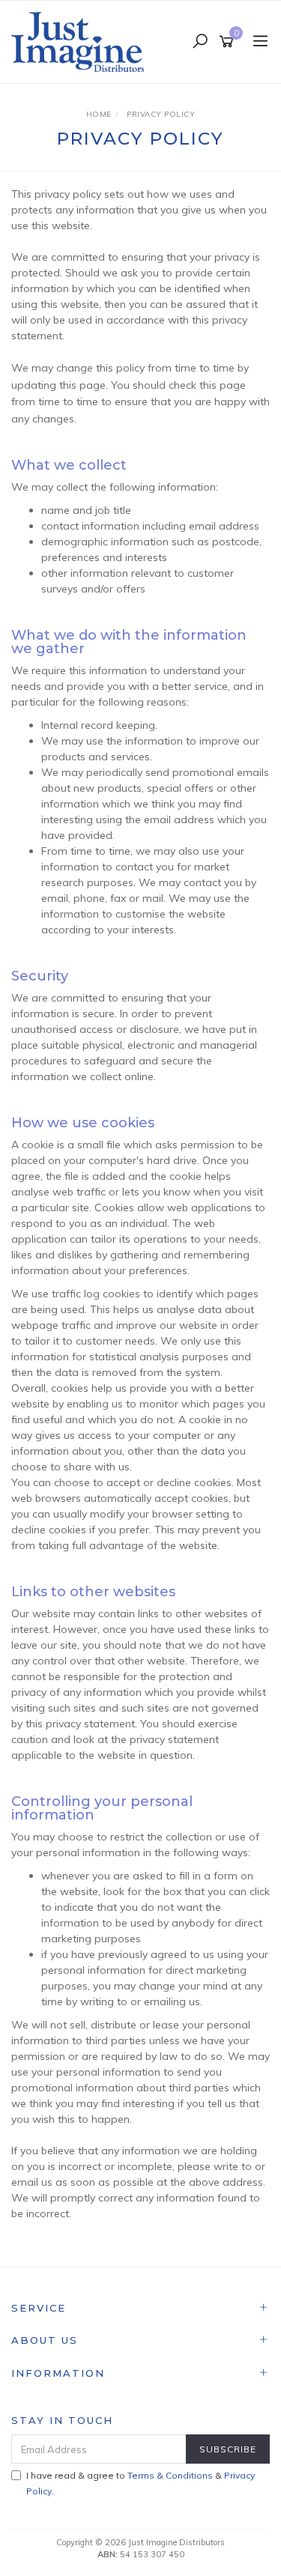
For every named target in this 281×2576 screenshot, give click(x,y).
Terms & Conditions (170, 2475)
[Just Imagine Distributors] (81, 41)
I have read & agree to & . (140, 2483)
